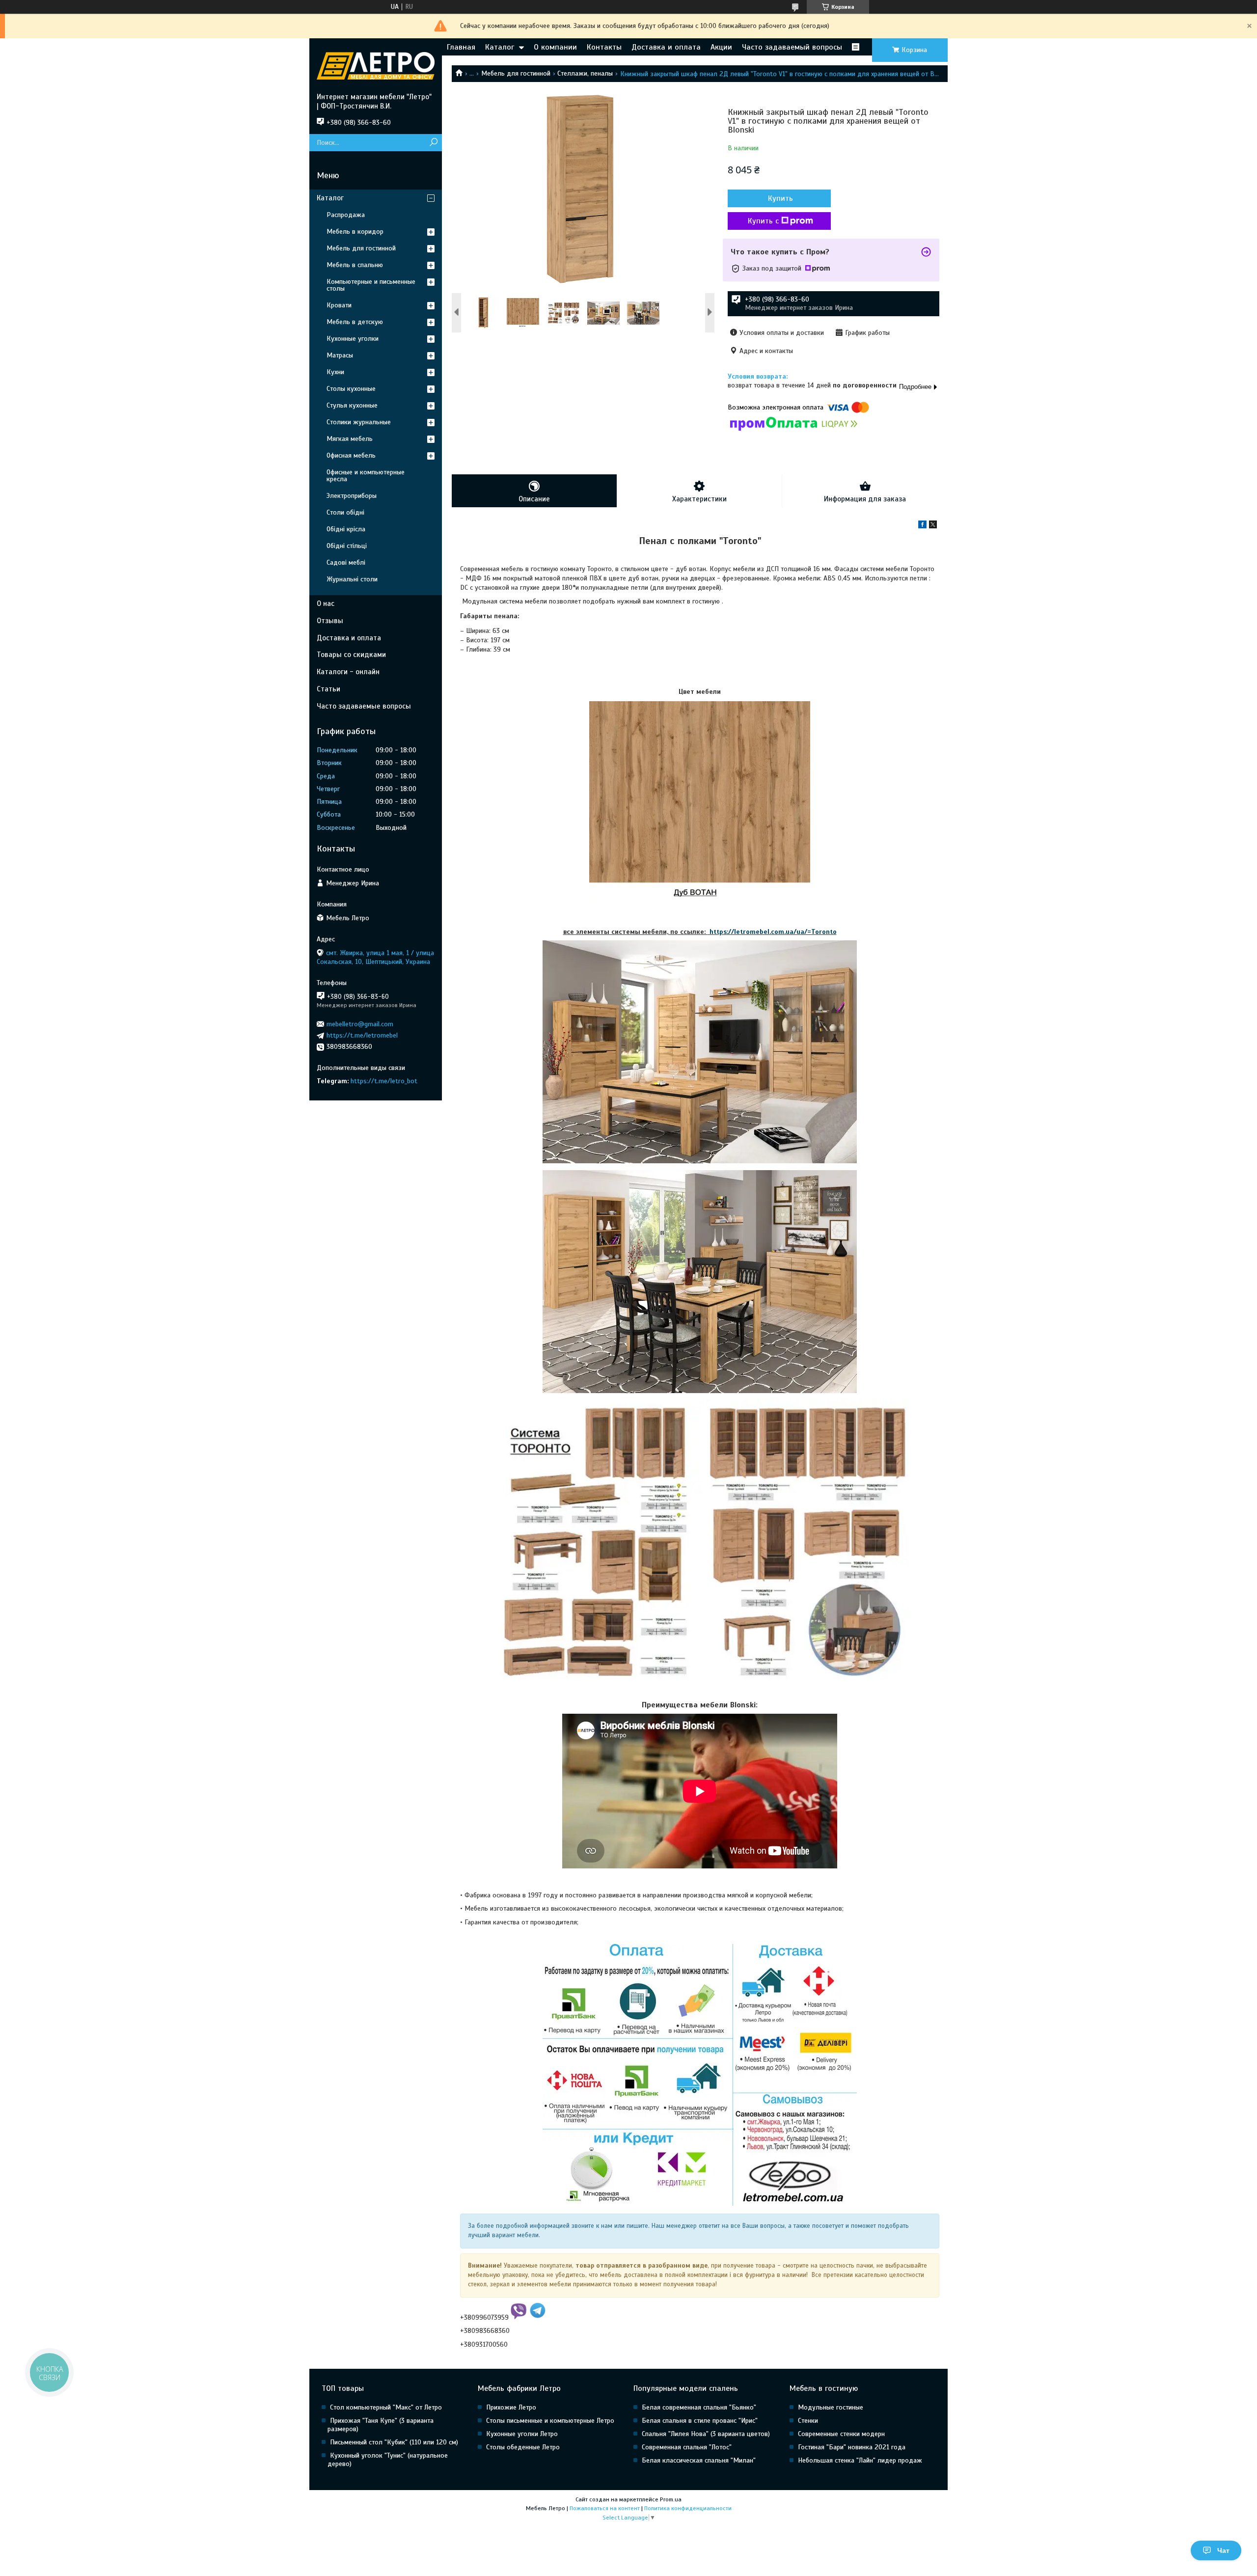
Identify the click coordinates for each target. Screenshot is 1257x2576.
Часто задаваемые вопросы (364, 706)
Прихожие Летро (511, 2407)
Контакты (604, 47)
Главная (461, 47)
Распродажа (346, 215)
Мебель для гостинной (516, 73)
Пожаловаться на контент (605, 2508)
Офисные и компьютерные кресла (366, 476)
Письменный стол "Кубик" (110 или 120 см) (394, 2442)
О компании (555, 47)
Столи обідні (345, 512)
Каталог (500, 47)
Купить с (763, 221)
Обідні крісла (346, 529)
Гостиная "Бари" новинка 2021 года (852, 2447)
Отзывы (330, 621)
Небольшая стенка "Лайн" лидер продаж (860, 2460)
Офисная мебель (351, 455)
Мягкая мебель (350, 439)
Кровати (339, 305)
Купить (780, 198)
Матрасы (340, 355)
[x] (933, 526)
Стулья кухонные (352, 405)
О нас (326, 603)
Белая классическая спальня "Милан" (699, 2460)
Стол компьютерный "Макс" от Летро (386, 2407)
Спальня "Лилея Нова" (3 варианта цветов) (706, 2434)
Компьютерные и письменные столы (371, 285)
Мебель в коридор (355, 232)
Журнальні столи (352, 579)
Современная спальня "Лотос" (687, 2447)
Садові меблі (346, 562)
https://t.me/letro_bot (384, 1081)
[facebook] (922, 526)
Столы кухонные (351, 389)
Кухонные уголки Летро (522, 2434)
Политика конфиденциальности (688, 2508)
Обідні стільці (347, 546)
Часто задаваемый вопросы (792, 47)
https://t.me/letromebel (362, 1035)
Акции (721, 47)
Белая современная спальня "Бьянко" (699, 2407)
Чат (1223, 2550)
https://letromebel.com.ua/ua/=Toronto (772, 932)
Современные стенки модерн (841, 2434)
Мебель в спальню (355, 265)
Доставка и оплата (666, 47)
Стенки (808, 2421)
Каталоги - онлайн (348, 672)
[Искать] (433, 143)
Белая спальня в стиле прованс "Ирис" (700, 2421)
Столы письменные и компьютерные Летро (550, 2421)
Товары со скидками (351, 655)
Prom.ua (671, 2499)
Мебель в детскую (355, 322)
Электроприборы (352, 496)
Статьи (328, 689)
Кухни (335, 372)
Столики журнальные (359, 422)
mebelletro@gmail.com (360, 1024)
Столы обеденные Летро (523, 2447)
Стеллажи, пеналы (585, 73)
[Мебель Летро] (376, 65)
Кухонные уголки (353, 339)
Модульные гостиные (831, 2407)
